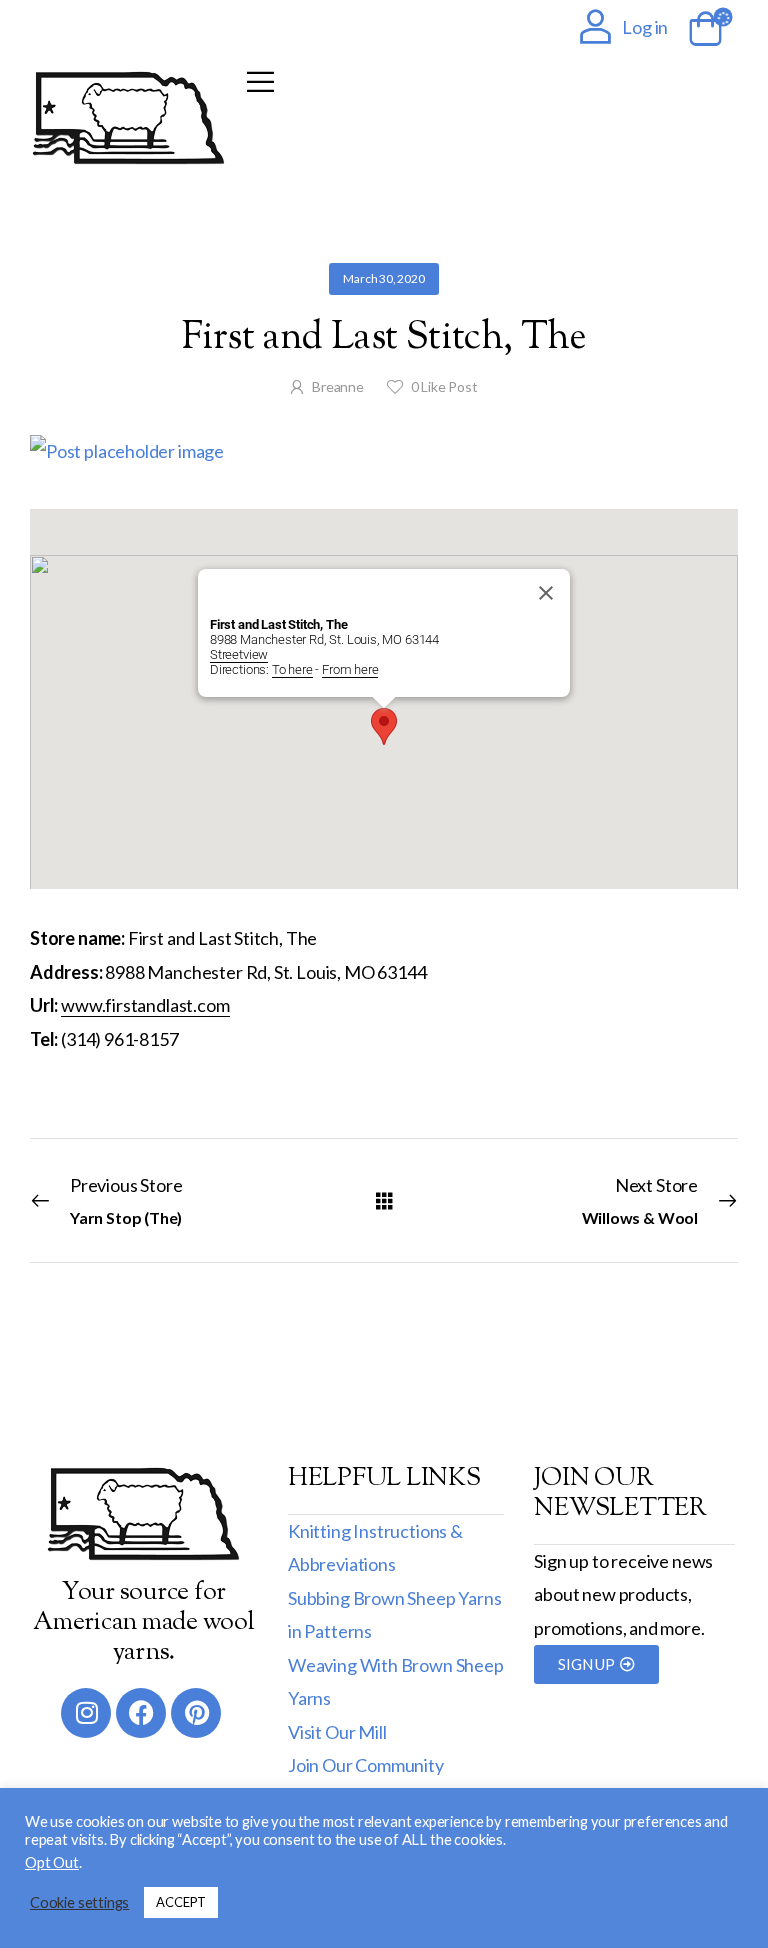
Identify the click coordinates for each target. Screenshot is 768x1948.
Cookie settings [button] (79, 1902)
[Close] (546, 593)
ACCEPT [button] (181, 1902)
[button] (384, 726)
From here (350, 669)
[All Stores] (384, 1199)
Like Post (444, 386)
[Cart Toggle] (702, 29)
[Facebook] (141, 1713)
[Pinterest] (196, 1713)
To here (292, 669)
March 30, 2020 (383, 278)
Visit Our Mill (337, 1732)
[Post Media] (384, 451)
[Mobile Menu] (260, 81)
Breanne (338, 386)
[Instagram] (86, 1713)
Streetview (239, 654)
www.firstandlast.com (145, 1005)
